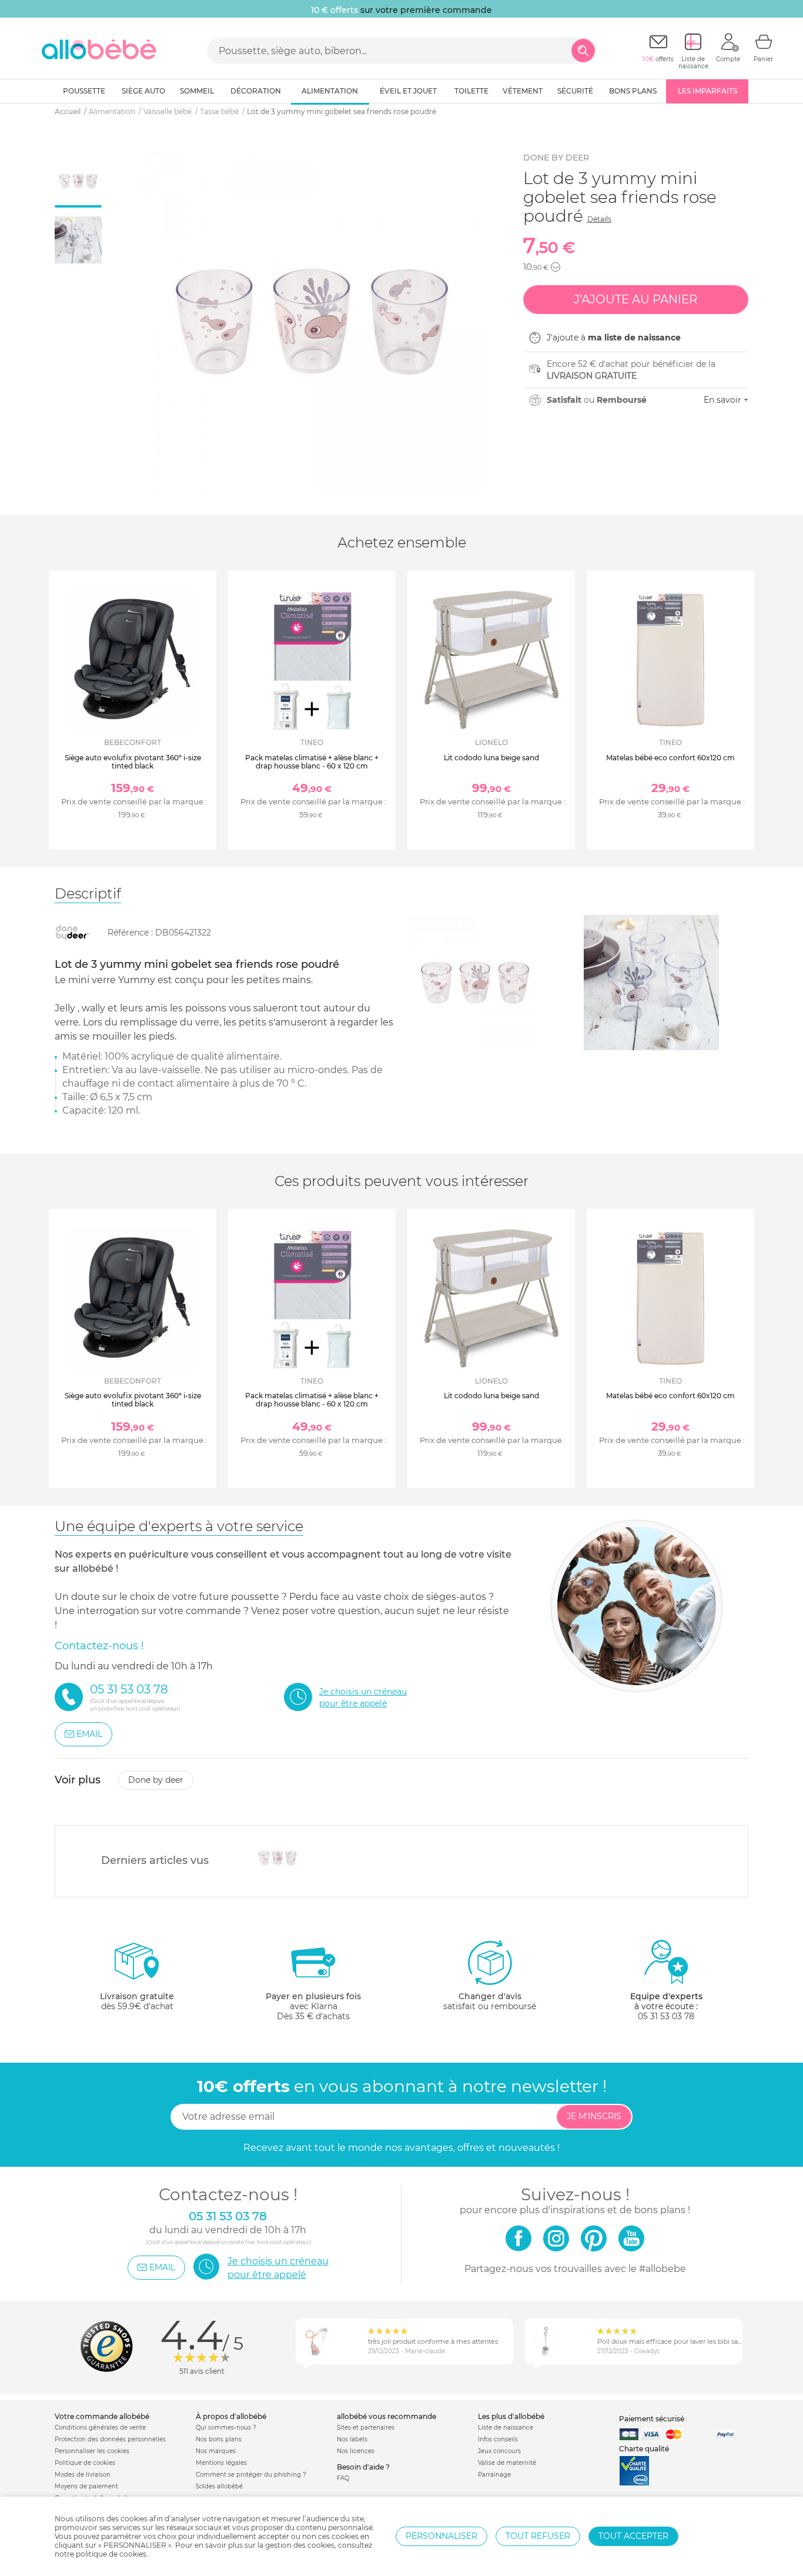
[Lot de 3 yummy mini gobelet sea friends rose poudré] (278, 1858)
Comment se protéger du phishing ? (251, 2475)
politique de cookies (111, 2554)
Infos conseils (498, 2439)
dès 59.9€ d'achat (137, 2001)
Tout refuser (538, 2536)
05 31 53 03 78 (666, 2016)
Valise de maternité (507, 2463)
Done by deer (556, 158)
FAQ (343, 2478)
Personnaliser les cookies (92, 2451)
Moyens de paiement (86, 2486)
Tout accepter (633, 2536)
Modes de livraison (83, 2475)
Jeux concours (499, 2451)
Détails (599, 219)
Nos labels (352, 2439)
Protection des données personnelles (110, 2439)
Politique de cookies (85, 2463)
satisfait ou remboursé (490, 2001)
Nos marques (216, 2451)
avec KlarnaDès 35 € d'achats (313, 2006)
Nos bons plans (219, 2439)
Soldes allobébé (219, 2486)
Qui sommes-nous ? (226, 2428)
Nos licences (356, 2451)
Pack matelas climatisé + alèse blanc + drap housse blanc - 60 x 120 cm (312, 762)
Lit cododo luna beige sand (491, 758)
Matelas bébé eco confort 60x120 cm (670, 758)
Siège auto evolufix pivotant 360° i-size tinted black (133, 762)
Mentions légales (221, 2463)
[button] (556, 267)
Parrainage (494, 2475)
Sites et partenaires (366, 2428)
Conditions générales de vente (100, 2428)
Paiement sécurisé (652, 2419)
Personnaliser (441, 2536)
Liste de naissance (506, 2428)
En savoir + (726, 400)
